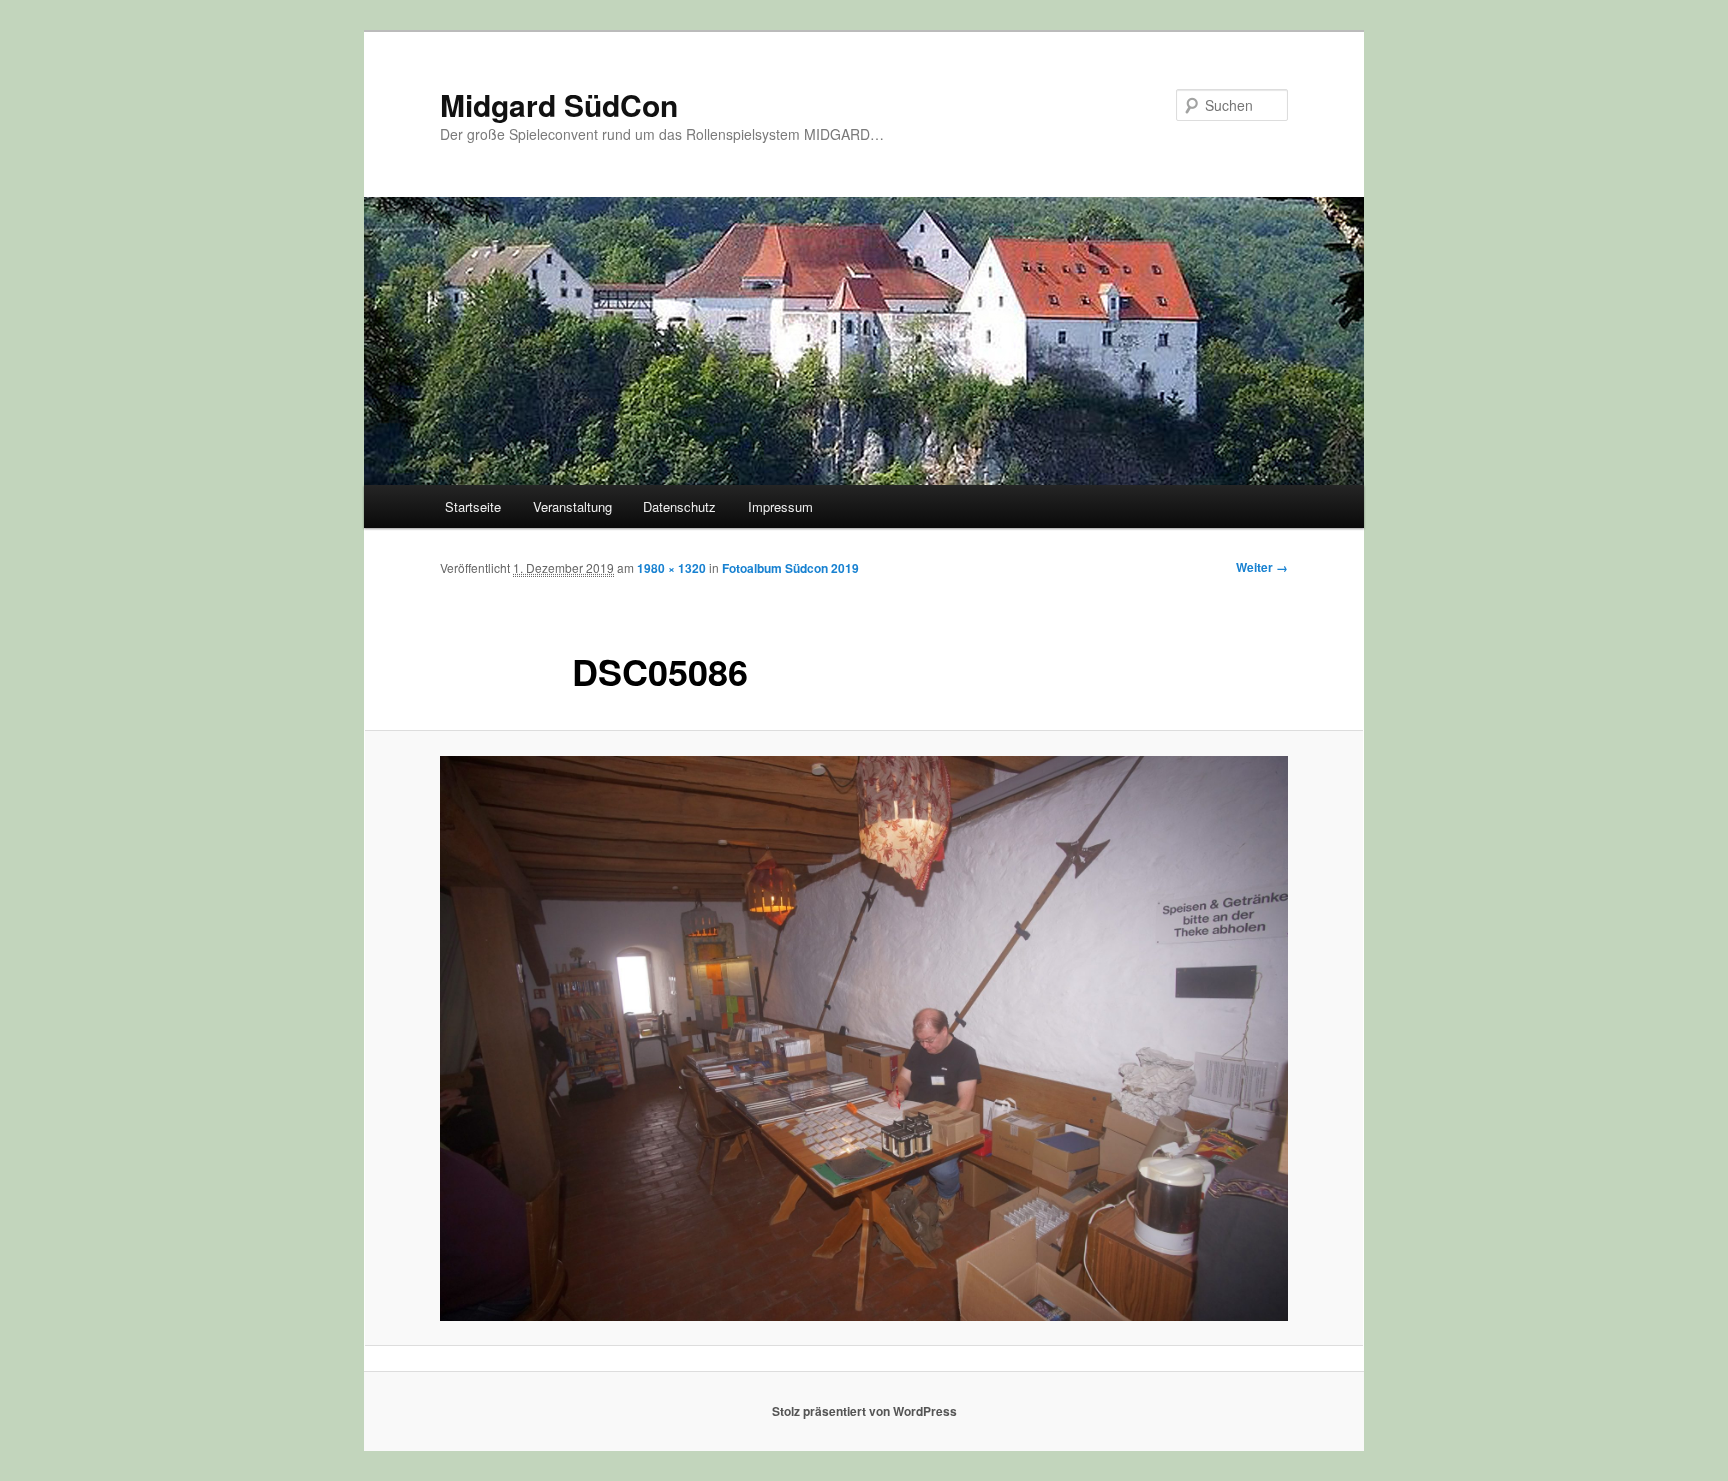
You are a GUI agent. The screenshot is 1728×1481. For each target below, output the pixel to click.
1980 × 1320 (671, 568)
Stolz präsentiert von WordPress (864, 1411)
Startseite (473, 506)
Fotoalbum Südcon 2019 (790, 568)
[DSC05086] (864, 1038)
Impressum (780, 506)
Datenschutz (679, 506)
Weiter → (1262, 567)
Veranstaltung (572, 506)
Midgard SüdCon (559, 104)
